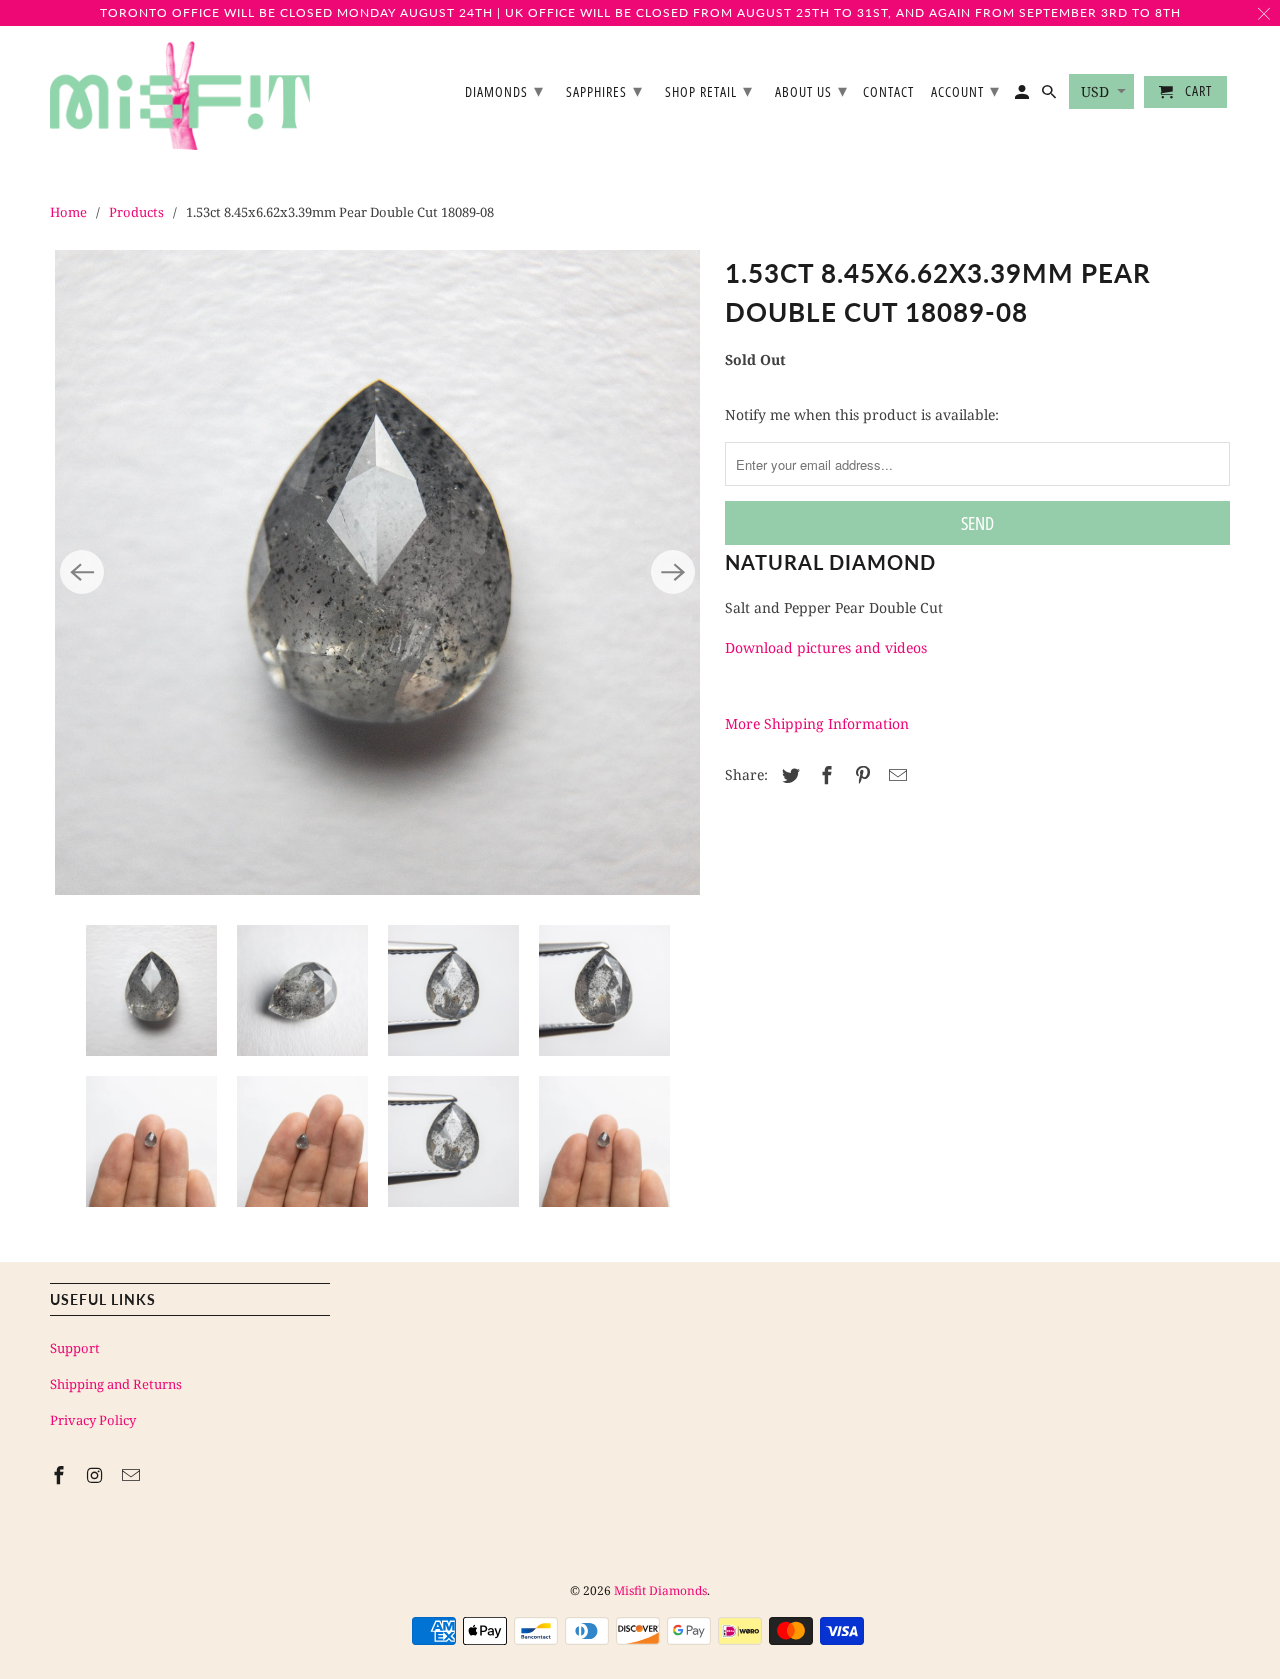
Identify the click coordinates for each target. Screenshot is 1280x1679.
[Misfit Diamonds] (180, 96)
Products (136, 212)
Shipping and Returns (116, 1384)
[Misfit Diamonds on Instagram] (97, 1475)
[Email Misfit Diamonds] (133, 1475)
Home (68, 212)
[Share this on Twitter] (788, 775)
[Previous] (82, 572)
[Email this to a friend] (895, 775)
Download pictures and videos (826, 647)
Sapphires (604, 90)
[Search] (1050, 96)
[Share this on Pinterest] (860, 775)
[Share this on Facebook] (824, 775)
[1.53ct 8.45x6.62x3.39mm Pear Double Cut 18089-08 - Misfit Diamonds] (377, 572)
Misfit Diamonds (660, 1590)
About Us (811, 90)
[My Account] (1023, 96)
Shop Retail (709, 90)
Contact (888, 92)
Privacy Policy (93, 1420)
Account (965, 90)
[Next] (673, 572)
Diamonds (504, 90)
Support (75, 1348)
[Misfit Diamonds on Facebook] (61, 1475)
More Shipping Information (817, 723)
